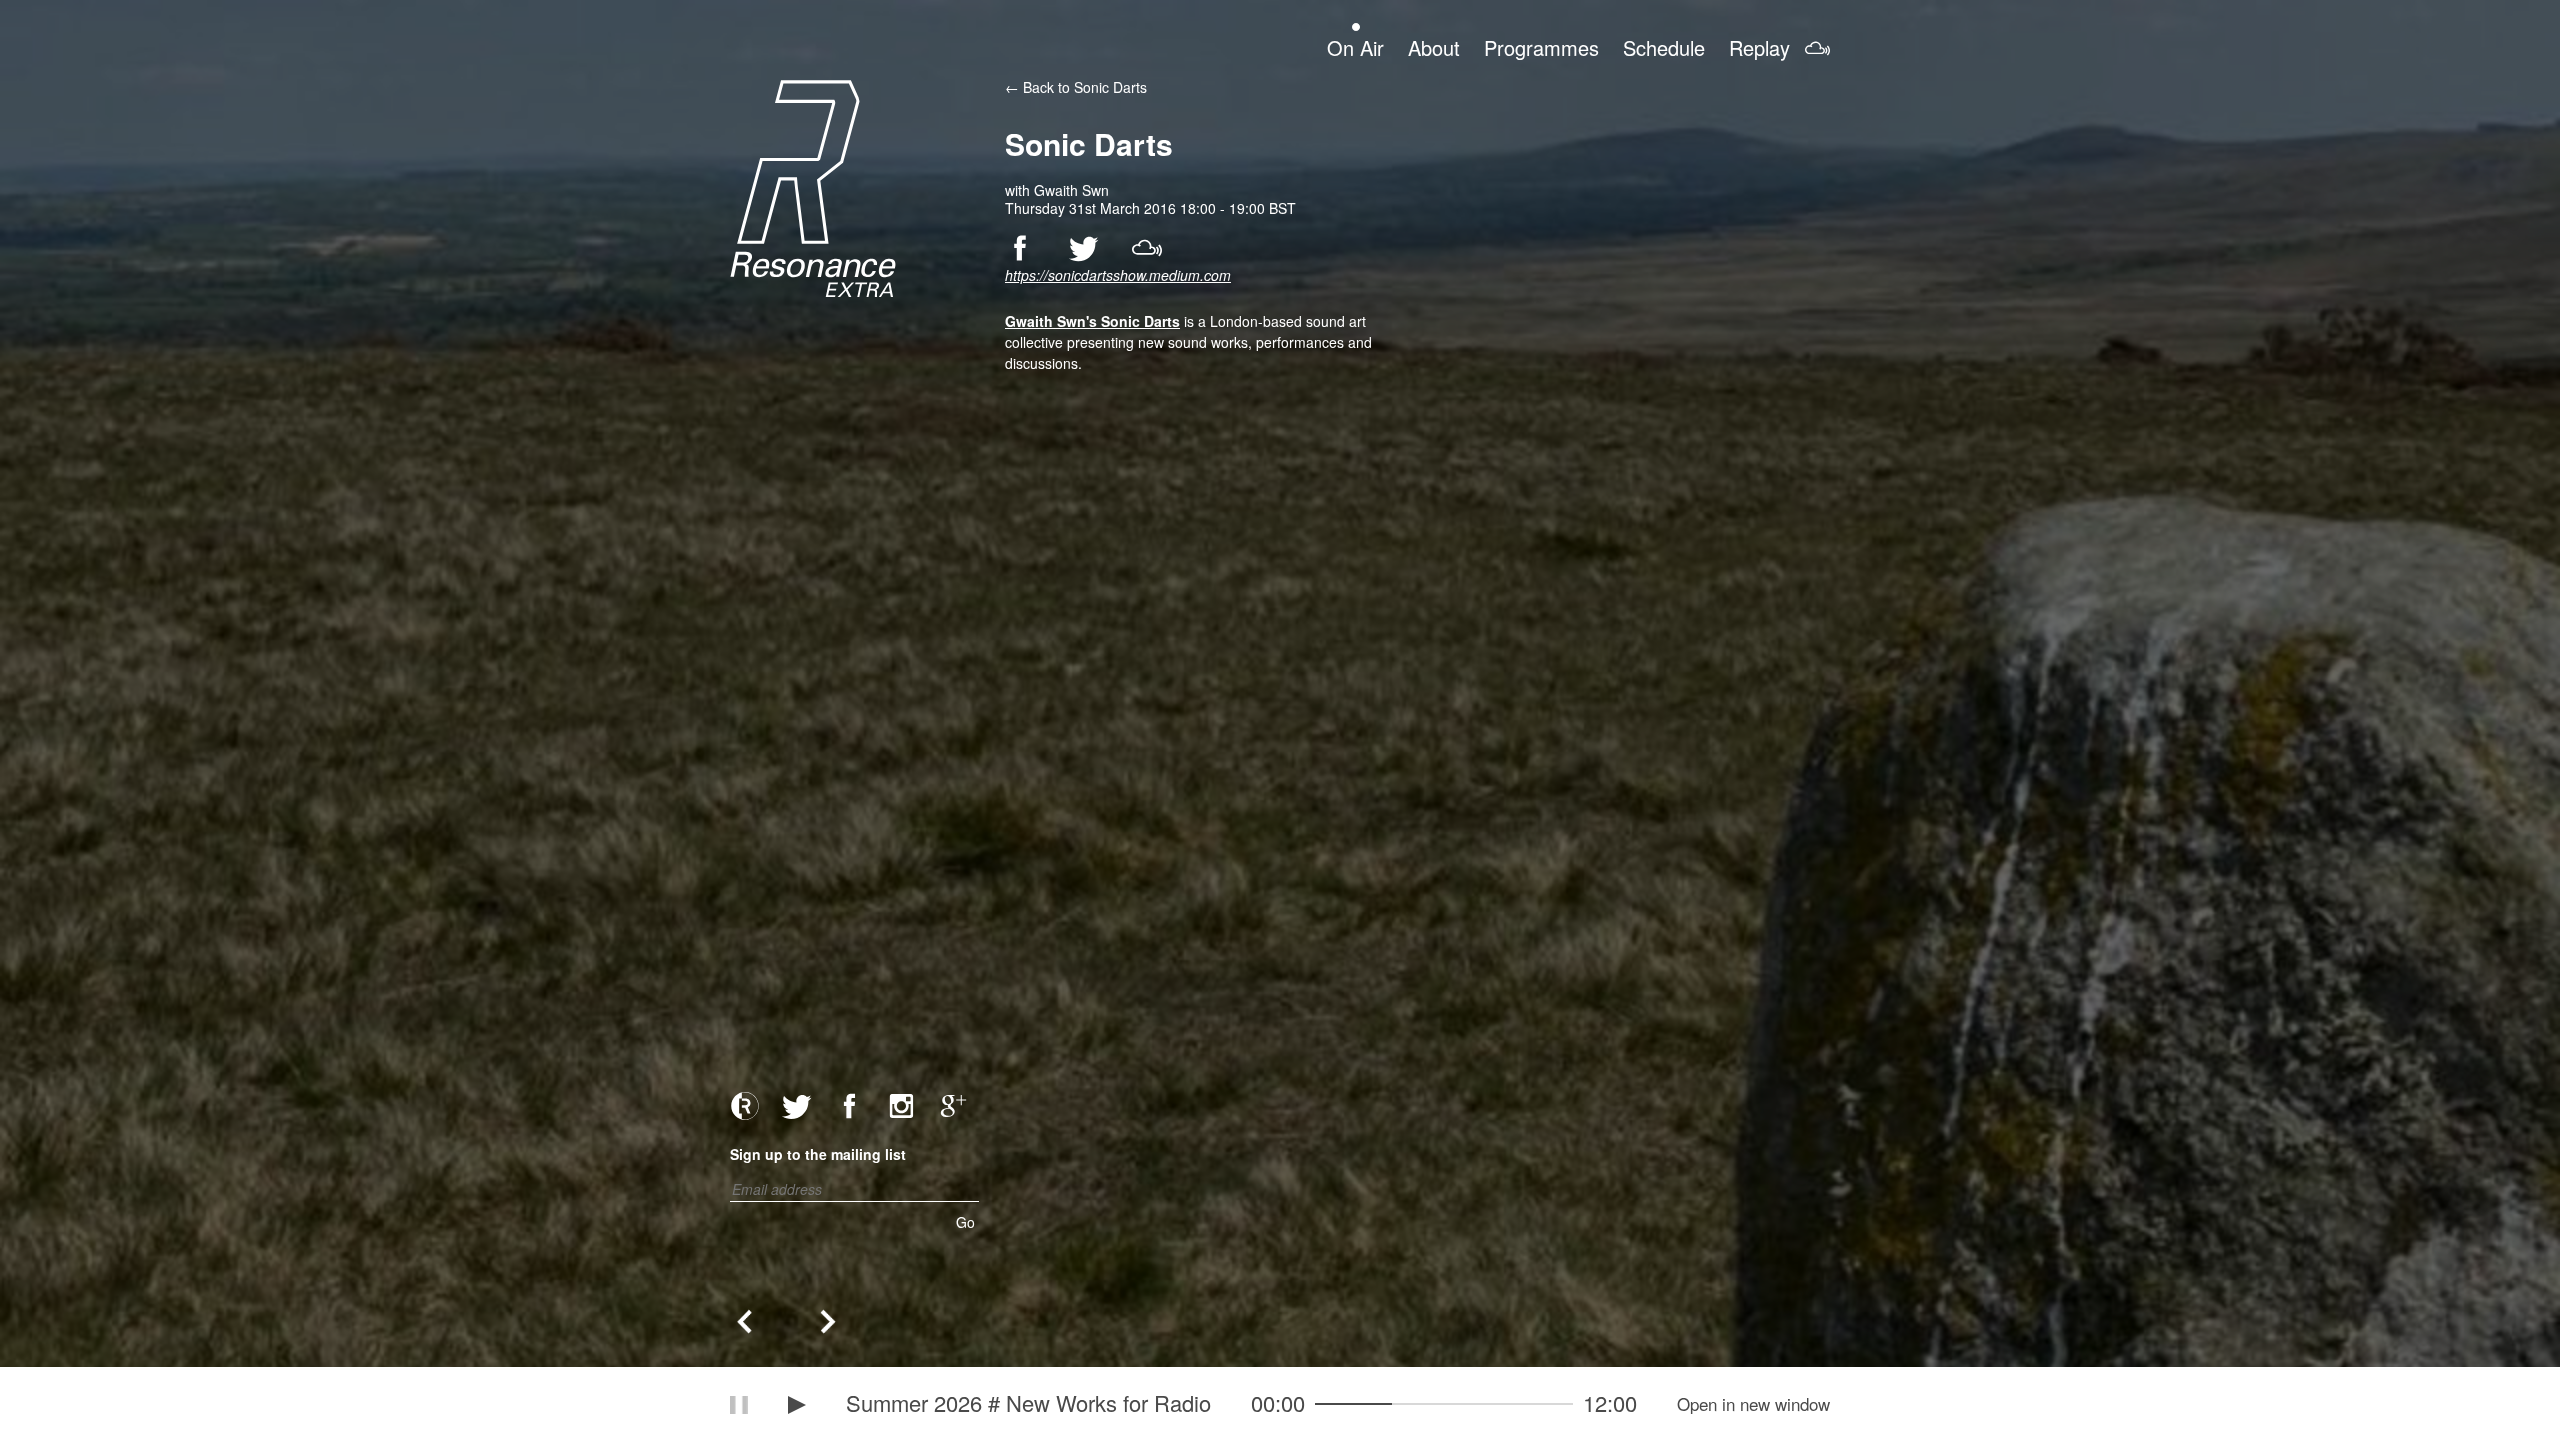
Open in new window (1753, 1404)
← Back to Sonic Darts (1076, 87)
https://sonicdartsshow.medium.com (1118, 275)
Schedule (1664, 47)
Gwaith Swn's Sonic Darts (1092, 321)
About (1434, 47)
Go (965, 1222)
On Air (1355, 47)
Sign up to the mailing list (818, 1154)
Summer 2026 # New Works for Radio (1028, 1402)
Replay (1759, 47)
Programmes (1541, 47)
